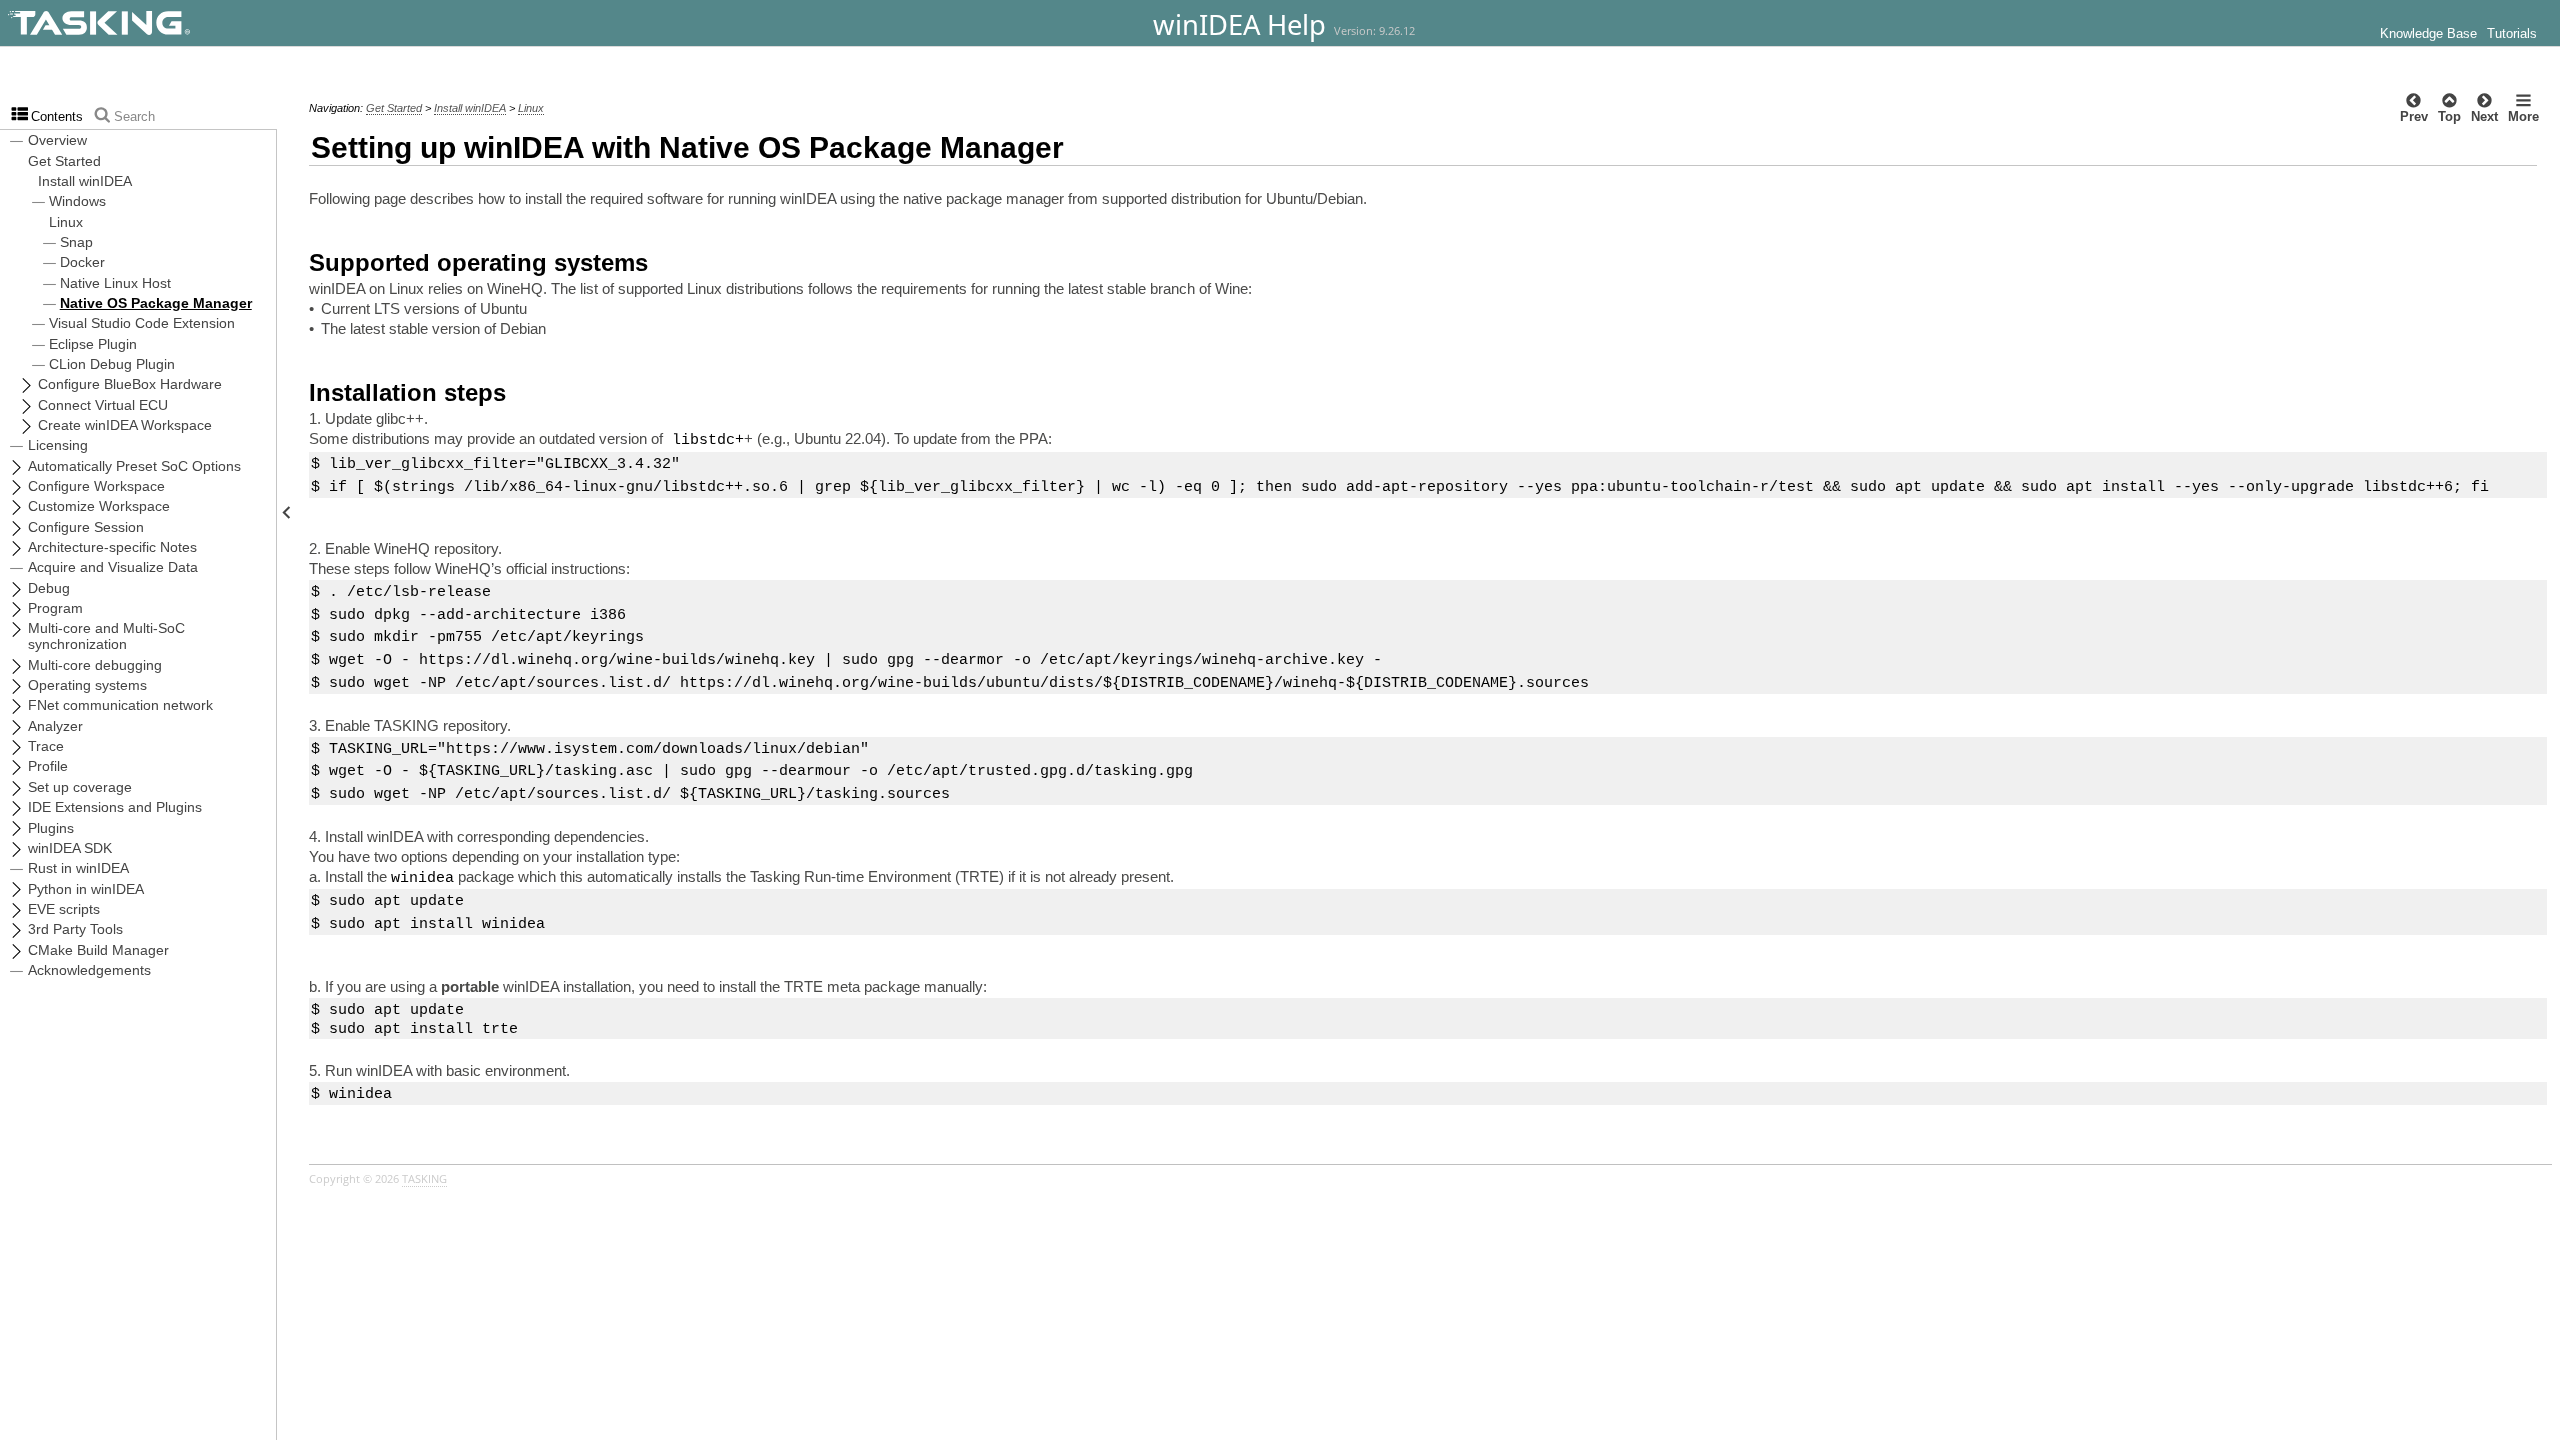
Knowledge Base (2428, 34)
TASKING (424, 1179)
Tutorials (2512, 34)
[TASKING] (152, 23)
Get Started (394, 108)
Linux (531, 108)
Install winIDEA (470, 108)
